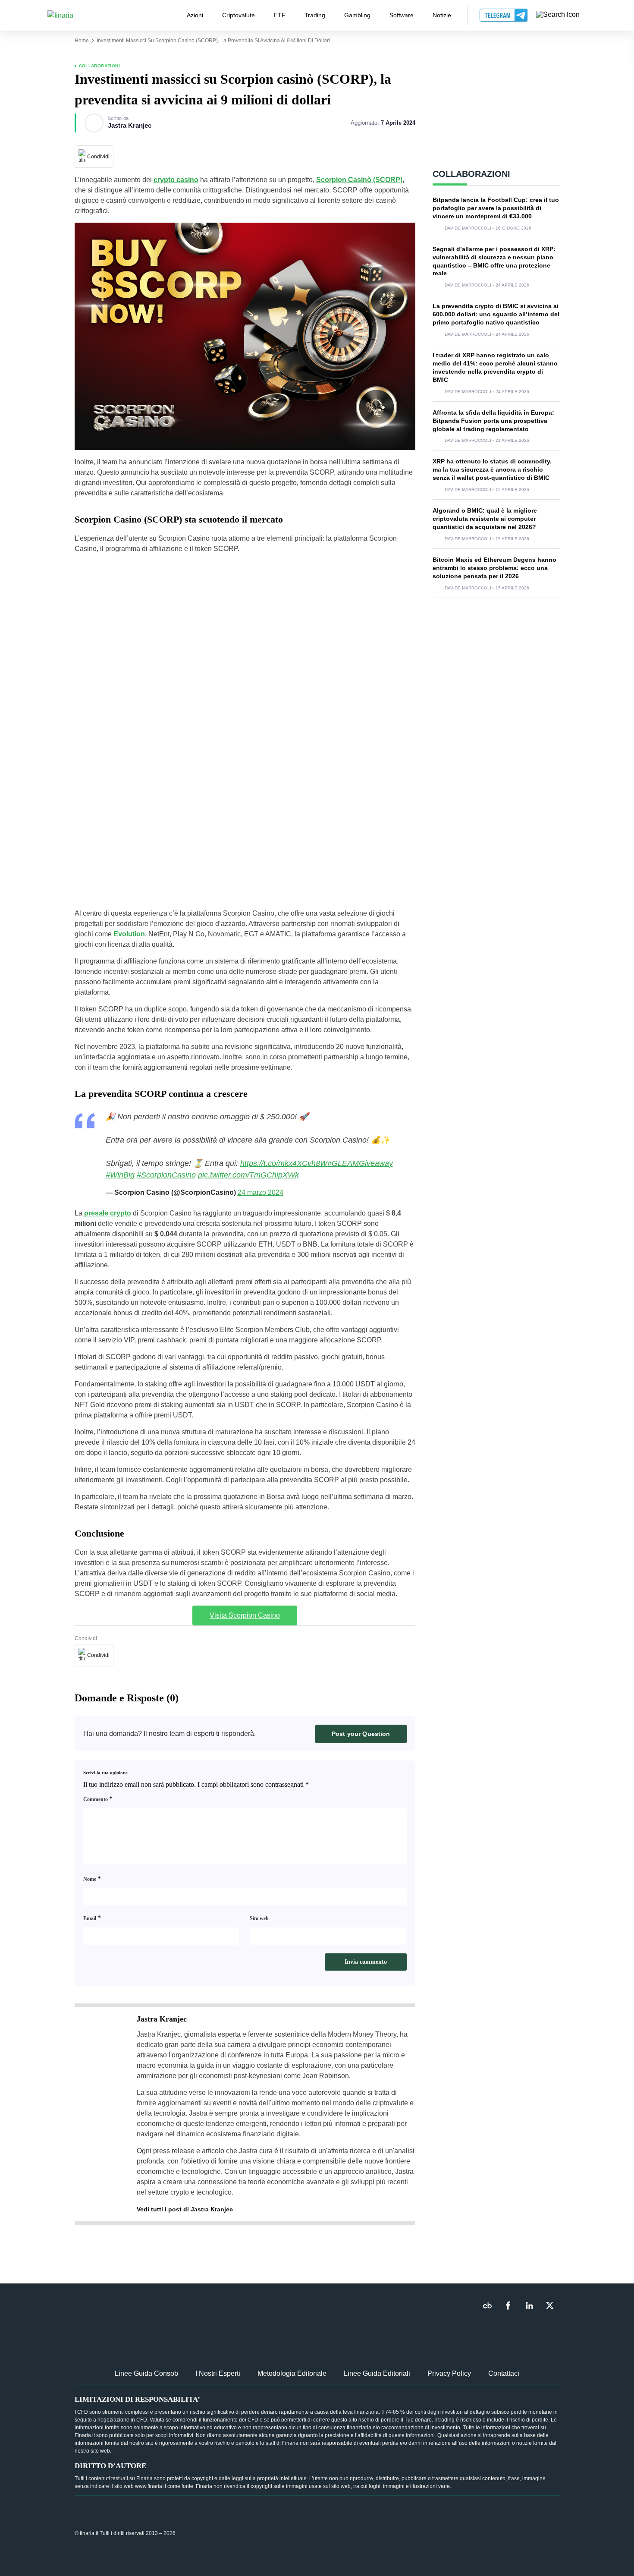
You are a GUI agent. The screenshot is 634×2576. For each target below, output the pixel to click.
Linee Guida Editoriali (377, 2373)
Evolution (129, 934)
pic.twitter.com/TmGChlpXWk (248, 1175)
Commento (98, 1799)
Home (82, 41)
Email (92, 1918)
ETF (280, 15)
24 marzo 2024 (261, 1192)
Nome (92, 1878)
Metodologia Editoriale (292, 2373)
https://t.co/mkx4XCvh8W (284, 1163)
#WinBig (120, 1175)
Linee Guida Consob (146, 2373)
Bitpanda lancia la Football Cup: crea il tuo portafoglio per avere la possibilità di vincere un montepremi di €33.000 (496, 208)
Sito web (259, 1918)
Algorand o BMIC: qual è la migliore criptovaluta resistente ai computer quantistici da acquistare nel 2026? (485, 519)
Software (402, 15)
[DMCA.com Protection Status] (495, 2533)
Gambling (357, 15)
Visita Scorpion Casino (245, 1615)
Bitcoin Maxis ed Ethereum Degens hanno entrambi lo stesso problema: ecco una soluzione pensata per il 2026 (494, 568)
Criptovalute (239, 15)
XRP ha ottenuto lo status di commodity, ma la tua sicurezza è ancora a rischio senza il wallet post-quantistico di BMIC (492, 469)
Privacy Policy (449, 2373)
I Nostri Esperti (218, 2373)
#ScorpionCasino (166, 1175)
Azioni (195, 15)
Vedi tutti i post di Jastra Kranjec (185, 2209)
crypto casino (176, 180)
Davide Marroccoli (468, 228)
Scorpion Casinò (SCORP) (359, 180)
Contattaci (504, 2373)
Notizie (442, 15)
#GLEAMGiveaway (360, 1163)
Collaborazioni (100, 66)
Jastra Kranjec (130, 126)
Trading (315, 15)
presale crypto (108, 1213)
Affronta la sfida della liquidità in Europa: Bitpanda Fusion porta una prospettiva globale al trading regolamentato (493, 421)
